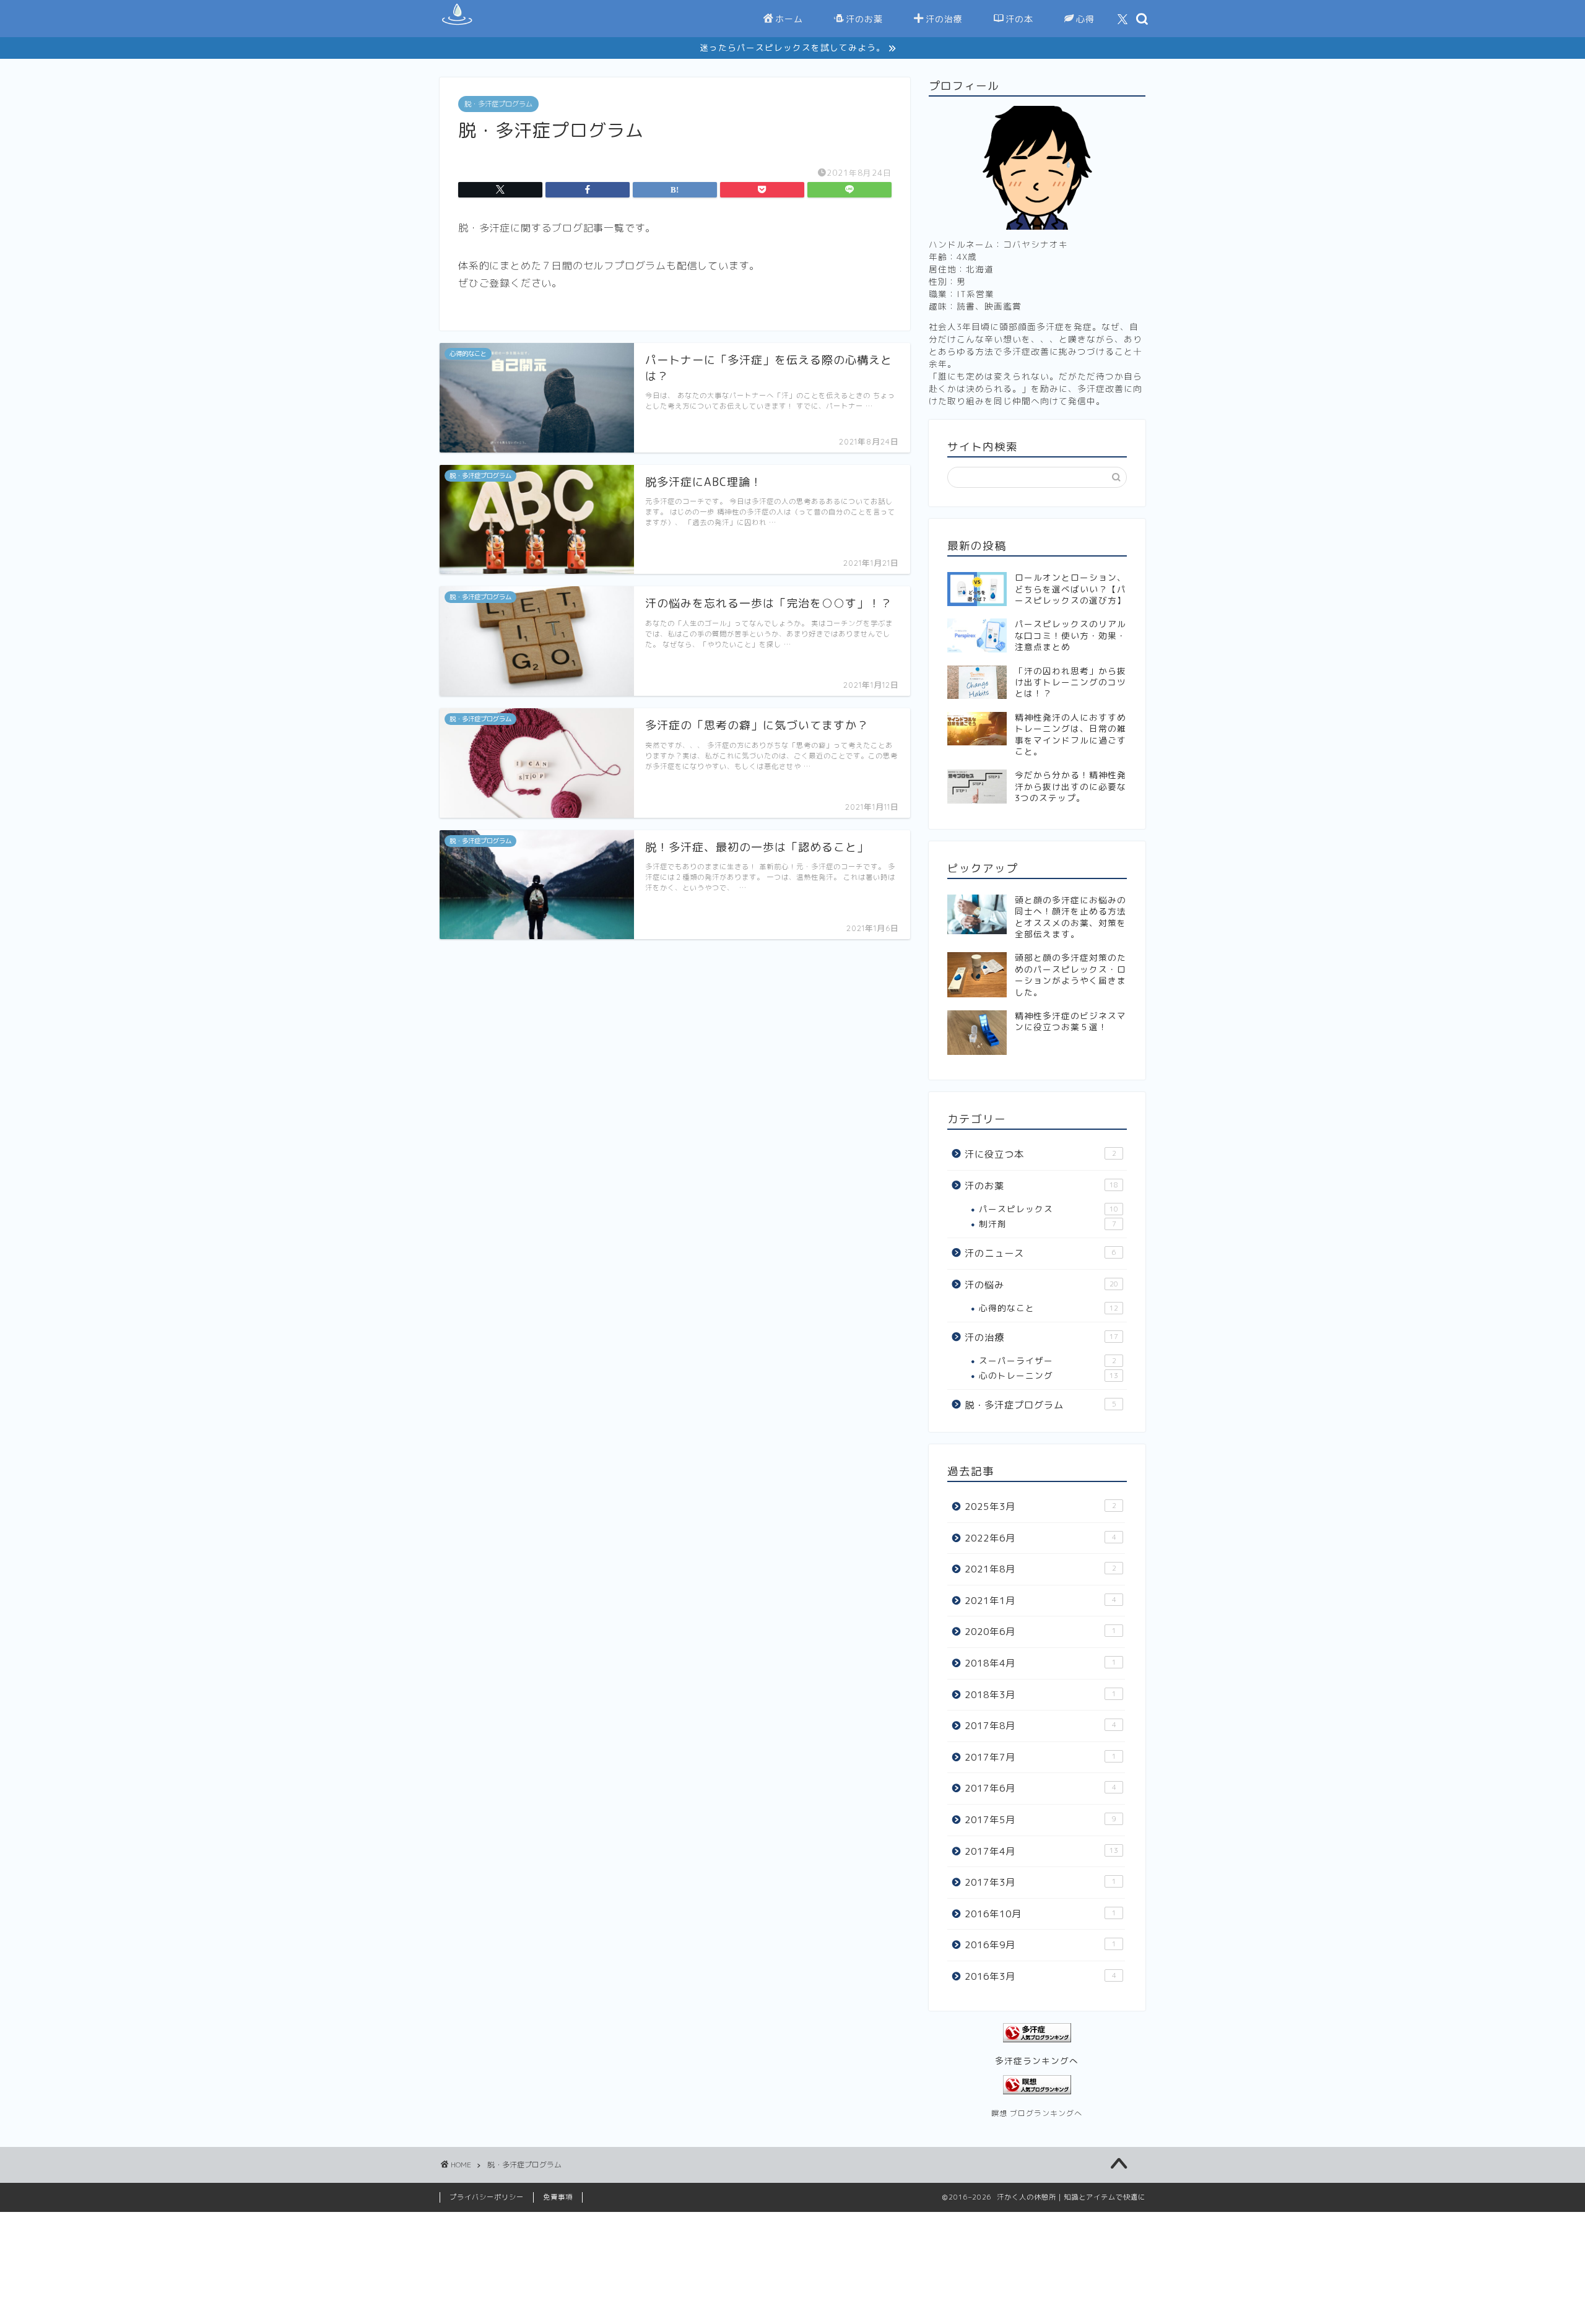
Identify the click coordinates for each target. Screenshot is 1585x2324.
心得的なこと (1049, 1308)
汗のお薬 (864, 19)
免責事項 (558, 2197)
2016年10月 (1040, 1914)
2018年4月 (1040, 1663)
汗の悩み (1041, 1285)
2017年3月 (1040, 1882)
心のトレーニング (1049, 1375)
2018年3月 (1040, 1695)
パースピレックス (1049, 1209)
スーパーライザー (1048, 1360)
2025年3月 (1040, 1507)
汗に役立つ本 (1040, 1154)
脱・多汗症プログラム (498, 104)
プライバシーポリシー (487, 2197)
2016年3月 (1040, 1976)
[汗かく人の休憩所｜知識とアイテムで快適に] (457, 25)
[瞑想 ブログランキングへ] (1037, 2085)
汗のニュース (1040, 1253)
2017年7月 (1040, 1757)
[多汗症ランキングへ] (1037, 2033)
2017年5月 (1040, 1820)
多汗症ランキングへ (1037, 2061)
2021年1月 (1040, 1601)
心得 (1085, 19)
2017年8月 (1040, 1726)
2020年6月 (1040, 1632)
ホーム (789, 19)
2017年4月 (1041, 1851)
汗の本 (1019, 19)
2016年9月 (1040, 1945)
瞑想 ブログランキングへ (1037, 2113)
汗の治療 (944, 19)
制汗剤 (1048, 1224)
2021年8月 (1040, 1569)
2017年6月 (1040, 1788)
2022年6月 (1040, 1538)
